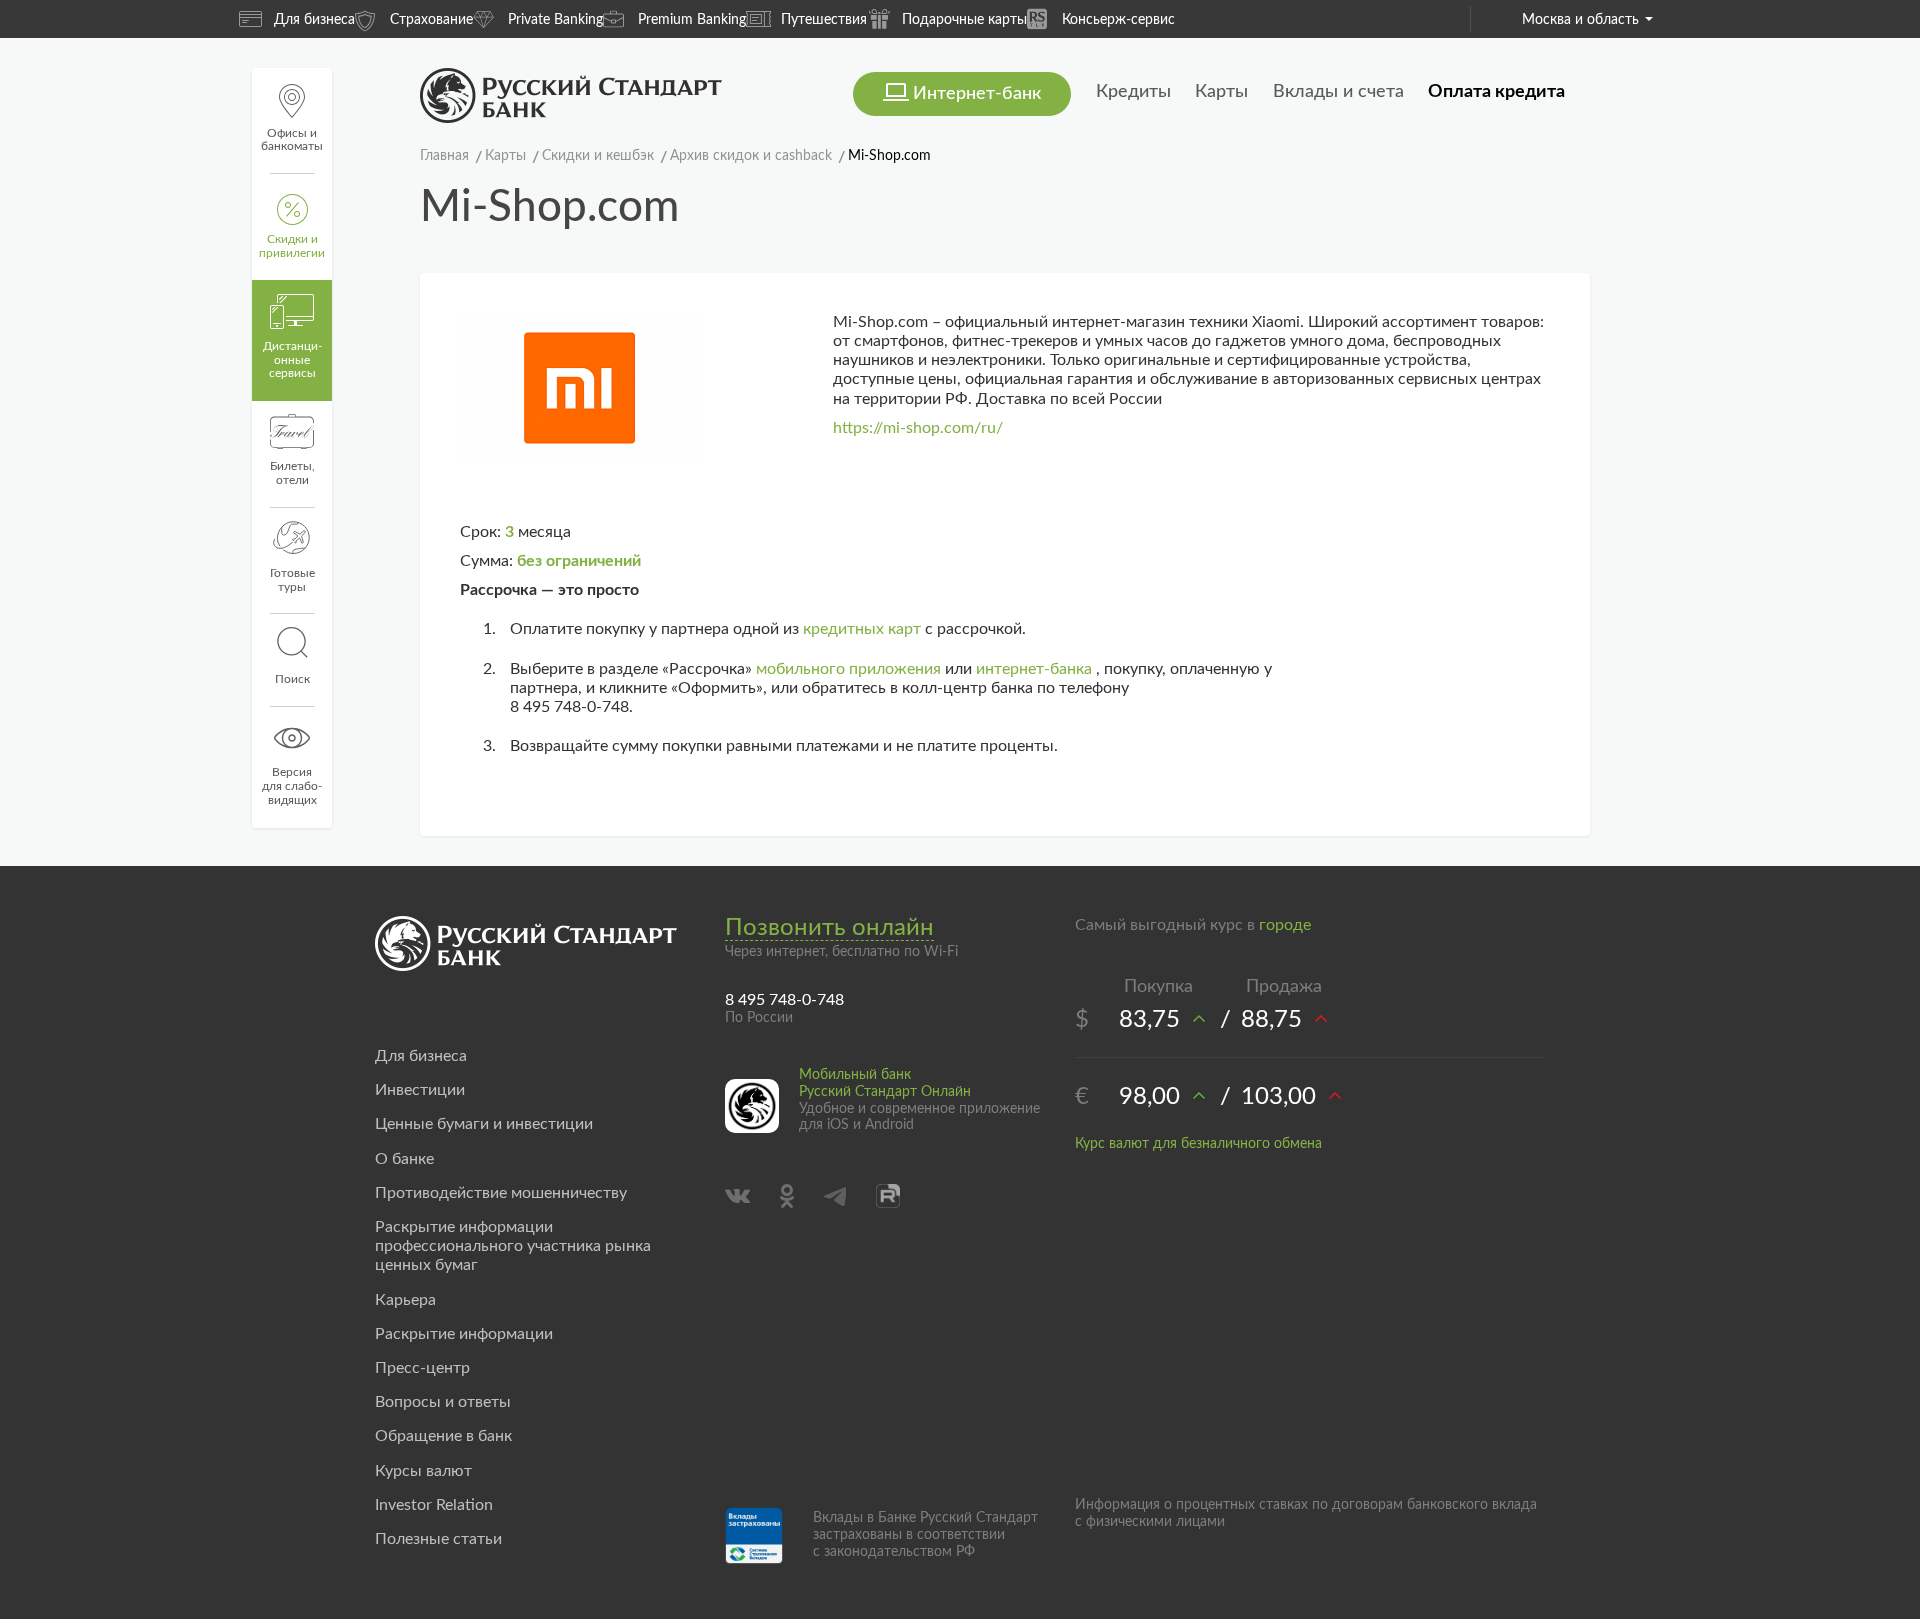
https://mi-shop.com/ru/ (918, 428)
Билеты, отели (292, 473)
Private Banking (555, 20)
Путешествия (824, 20)
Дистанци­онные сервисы (292, 360)
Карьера (405, 1300)
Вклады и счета (1338, 92)
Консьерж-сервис (1118, 20)
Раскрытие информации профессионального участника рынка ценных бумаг (513, 1246)
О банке (404, 1159)
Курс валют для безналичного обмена (1198, 1144)
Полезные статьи (438, 1539)
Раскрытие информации (464, 1334)
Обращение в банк (443, 1436)
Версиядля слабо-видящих (292, 786)
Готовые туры (292, 580)
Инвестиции (420, 1090)
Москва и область (1580, 20)
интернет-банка (1034, 669)
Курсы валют (423, 1471)
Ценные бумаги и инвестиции (484, 1124)
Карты (1221, 92)
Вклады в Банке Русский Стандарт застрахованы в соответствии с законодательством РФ (925, 1535)
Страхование (431, 20)
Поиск (292, 679)
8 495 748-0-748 (784, 1000)
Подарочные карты (964, 20)
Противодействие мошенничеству (501, 1193)
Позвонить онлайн (829, 928)
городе (1285, 925)
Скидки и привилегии (292, 246)
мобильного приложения (848, 669)
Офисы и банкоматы (292, 140)
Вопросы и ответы (443, 1402)
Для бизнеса (314, 20)
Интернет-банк (977, 94)
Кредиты (1133, 92)
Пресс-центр (422, 1368)
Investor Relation (434, 1505)
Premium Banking (692, 20)
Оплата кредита (1496, 92)
